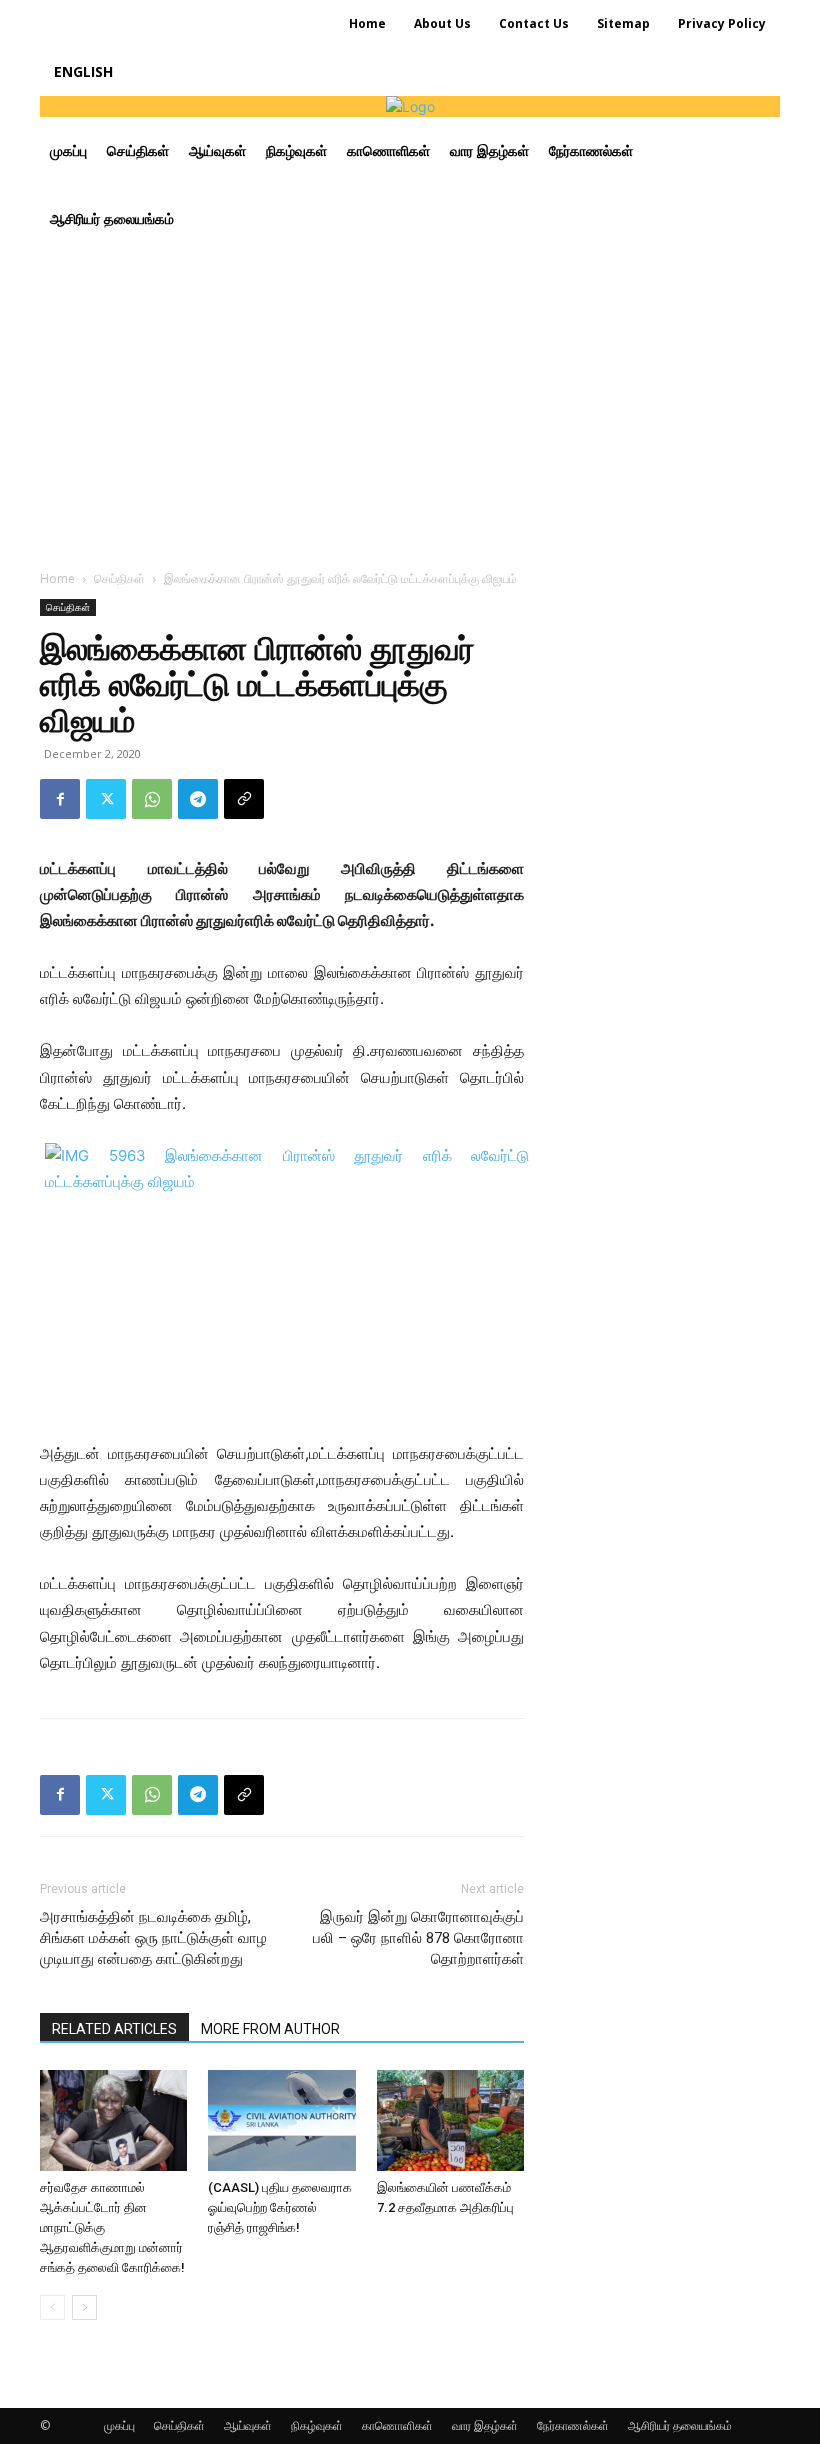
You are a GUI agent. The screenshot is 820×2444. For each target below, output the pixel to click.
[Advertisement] (410, 403)
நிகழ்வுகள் (317, 2425)
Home (57, 578)
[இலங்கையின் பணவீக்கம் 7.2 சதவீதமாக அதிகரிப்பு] (450, 2120)
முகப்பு (119, 2425)
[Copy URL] (244, 799)
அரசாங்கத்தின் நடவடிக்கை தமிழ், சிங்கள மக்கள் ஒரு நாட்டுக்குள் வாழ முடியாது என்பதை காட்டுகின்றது (153, 1938)
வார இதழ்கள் (485, 2425)
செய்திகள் (119, 578)
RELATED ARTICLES (114, 2029)
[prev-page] (52, 2307)
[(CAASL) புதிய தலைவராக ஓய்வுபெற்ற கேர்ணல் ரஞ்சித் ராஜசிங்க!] (281, 2120)
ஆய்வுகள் (248, 2425)
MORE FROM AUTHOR (270, 2029)
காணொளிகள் (397, 2425)
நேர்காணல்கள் (573, 2425)
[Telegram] (198, 799)
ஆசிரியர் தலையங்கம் (680, 2425)
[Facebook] (60, 799)
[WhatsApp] (152, 799)
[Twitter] (106, 799)
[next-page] (84, 2307)
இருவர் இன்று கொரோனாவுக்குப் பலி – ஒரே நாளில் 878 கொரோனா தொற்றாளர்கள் (418, 1938)
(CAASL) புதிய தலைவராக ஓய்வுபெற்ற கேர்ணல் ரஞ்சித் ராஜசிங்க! (280, 2207)
